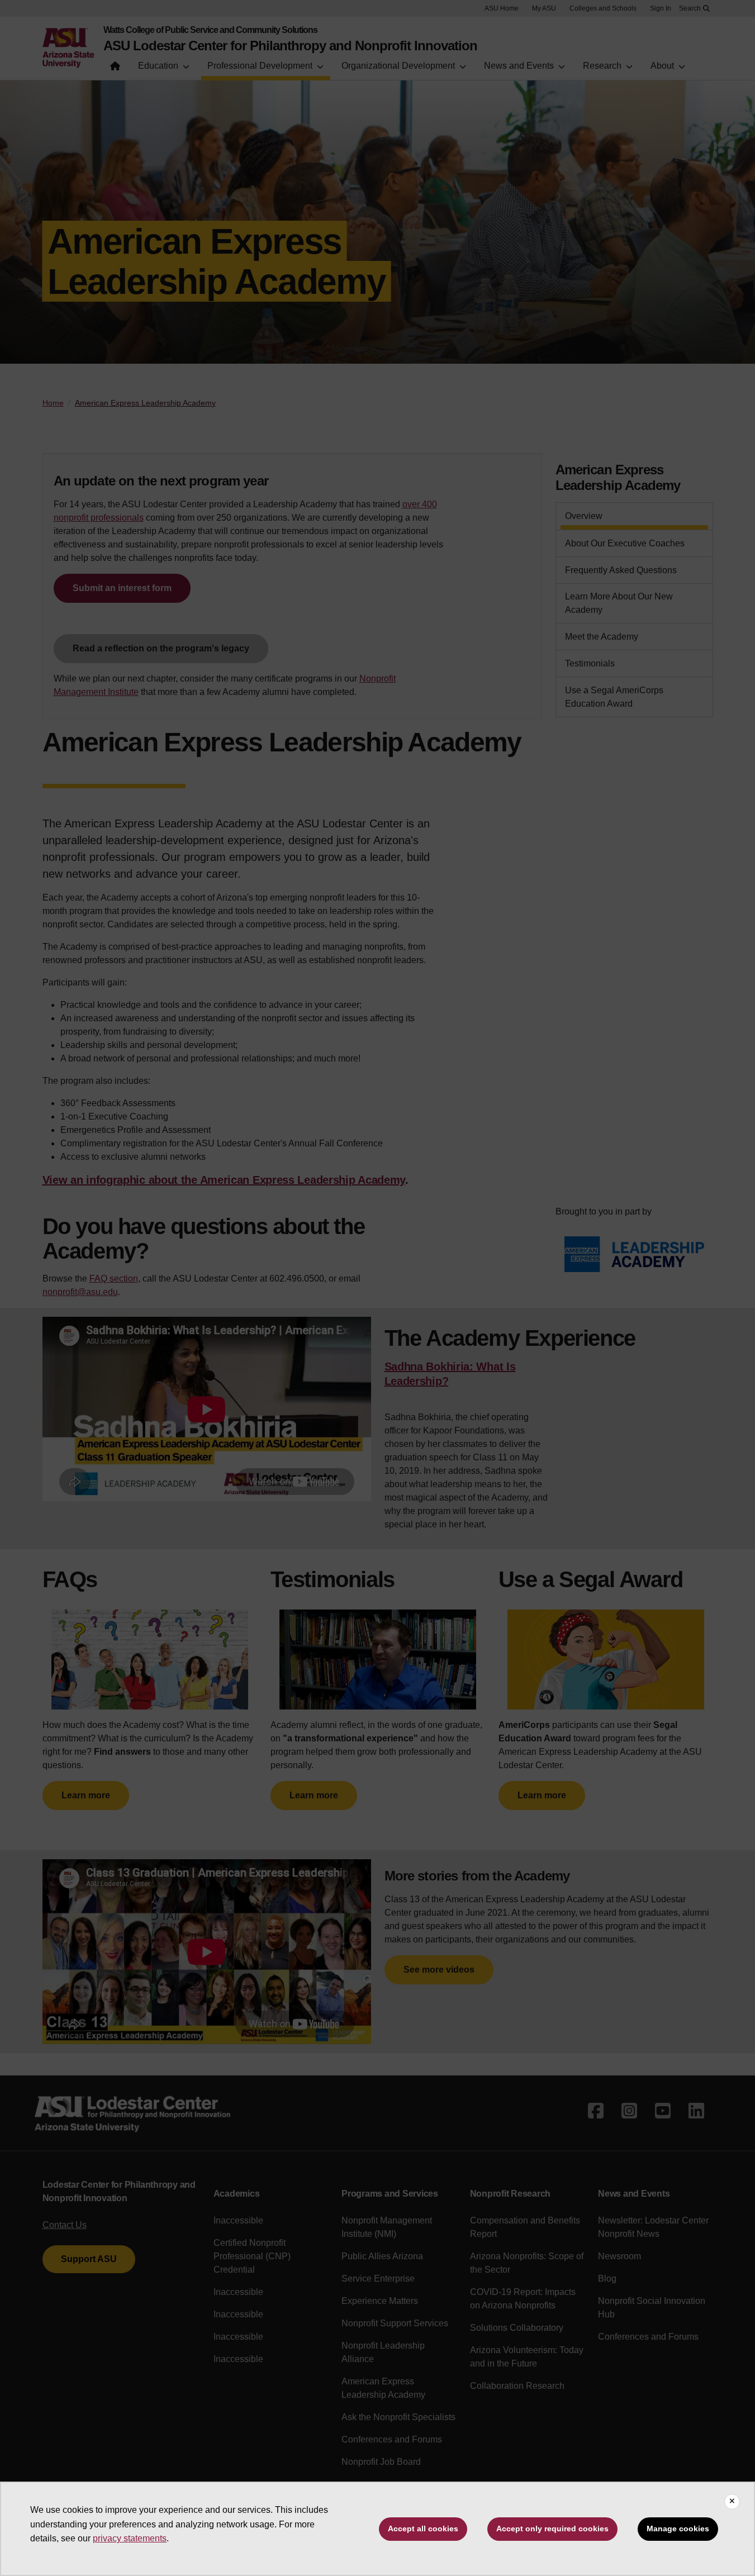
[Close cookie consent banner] (732, 2502)
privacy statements (130, 2538)
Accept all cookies (423, 2529)
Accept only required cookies (552, 2529)
